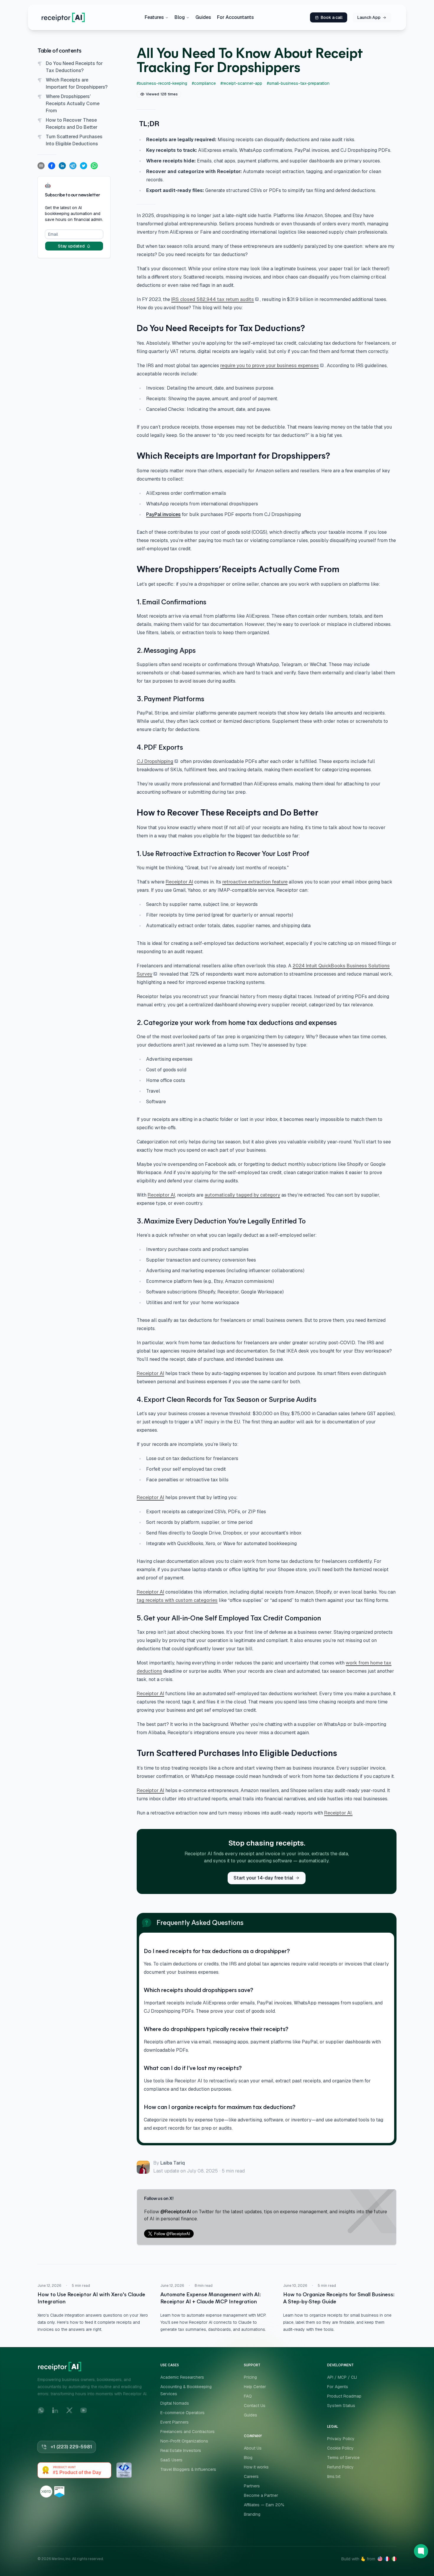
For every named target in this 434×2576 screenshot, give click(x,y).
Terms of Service (343, 2458)
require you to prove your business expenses (270, 366)
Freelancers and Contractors (187, 2432)
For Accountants (235, 17)
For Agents (338, 2387)
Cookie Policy (340, 2448)
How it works (256, 2467)
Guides (203, 17)
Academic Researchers (182, 2377)
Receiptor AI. (338, 1813)
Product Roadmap (344, 2396)
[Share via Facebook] (52, 166)
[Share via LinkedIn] (62, 166)
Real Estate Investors (181, 2450)
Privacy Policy (341, 2439)
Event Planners (174, 2422)
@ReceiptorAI (176, 2212)
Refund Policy (340, 2467)
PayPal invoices (163, 514)
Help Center (255, 2387)
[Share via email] (41, 166)
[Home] (63, 17)
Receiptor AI (179, 882)
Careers (251, 2476)
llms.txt (334, 2476)
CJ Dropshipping (155, 761)
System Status (341, 2406)
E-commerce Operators (182, 2413)
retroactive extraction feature (255, 882)
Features (154, 17)
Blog (180, 17)
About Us (253, 2448)
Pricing (250, 2377)
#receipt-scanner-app (241, 83)
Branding (252, 2514)
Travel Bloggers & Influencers (188, 2469)
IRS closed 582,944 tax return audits (213, 299)
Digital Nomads (175, 2403)
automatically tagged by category (242, 1195)
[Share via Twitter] (84, 166)
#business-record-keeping (162, 83)
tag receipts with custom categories (177, 1600)
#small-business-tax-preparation (298, 83)
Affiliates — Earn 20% (264, 2505)
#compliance (204, 83)
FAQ (248, 2396)
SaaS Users (171, 2460)
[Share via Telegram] (73, 166)
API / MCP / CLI (342, 2377)
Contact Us (255, 2406)
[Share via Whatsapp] (94, 166)
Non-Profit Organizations (184, 2441)
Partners (252, 2486)
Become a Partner (261, 2495)
